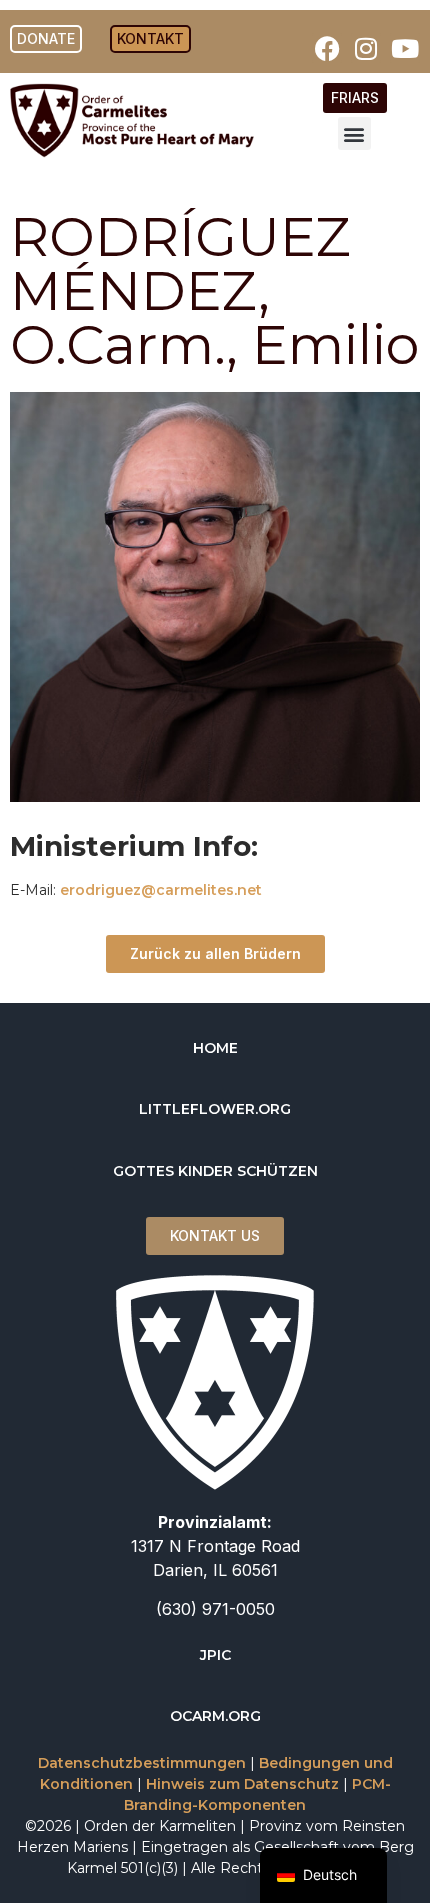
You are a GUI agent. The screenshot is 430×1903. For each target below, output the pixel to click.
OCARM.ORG (215, 1716)
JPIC (215, 1655)
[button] (354, 133)
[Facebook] (327, 48)
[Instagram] (366, 48)
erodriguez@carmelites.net (161, 890)
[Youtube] (405, 48)
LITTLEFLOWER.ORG (215, 1109)
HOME (215, 1048)
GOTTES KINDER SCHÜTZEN (215, 1171)
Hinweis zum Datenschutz (242, 1784)
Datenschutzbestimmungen (142, 1763)
